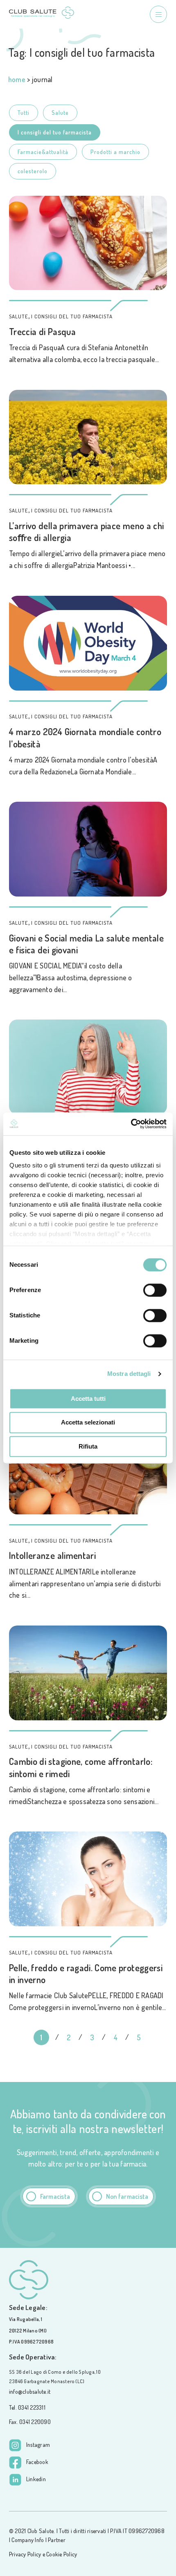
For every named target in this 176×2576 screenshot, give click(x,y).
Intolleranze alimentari (52, 1555)
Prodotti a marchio (115, 152)
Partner (57, 2540)
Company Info (28, 2540)
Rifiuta (88, 1446)
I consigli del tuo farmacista (55, 132)
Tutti (24, 113)
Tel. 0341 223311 (27, 2407)
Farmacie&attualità (43, 152)
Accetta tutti (88, 1399)
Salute (60, 113)
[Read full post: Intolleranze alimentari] (88, 1467)
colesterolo (33, 171)
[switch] (155, 1290)
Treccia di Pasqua (42, 331)
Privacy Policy (25, 2554)
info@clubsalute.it (30, 2392)
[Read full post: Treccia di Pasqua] (88, 243)
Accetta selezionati (88, 1423)
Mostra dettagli (129, 1374)
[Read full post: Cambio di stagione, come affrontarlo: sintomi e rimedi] (88, 1673)
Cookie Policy (62, 2554)
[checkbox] (88, 2196)
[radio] (49, 2196)
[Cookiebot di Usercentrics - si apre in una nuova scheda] (131, 1124)
